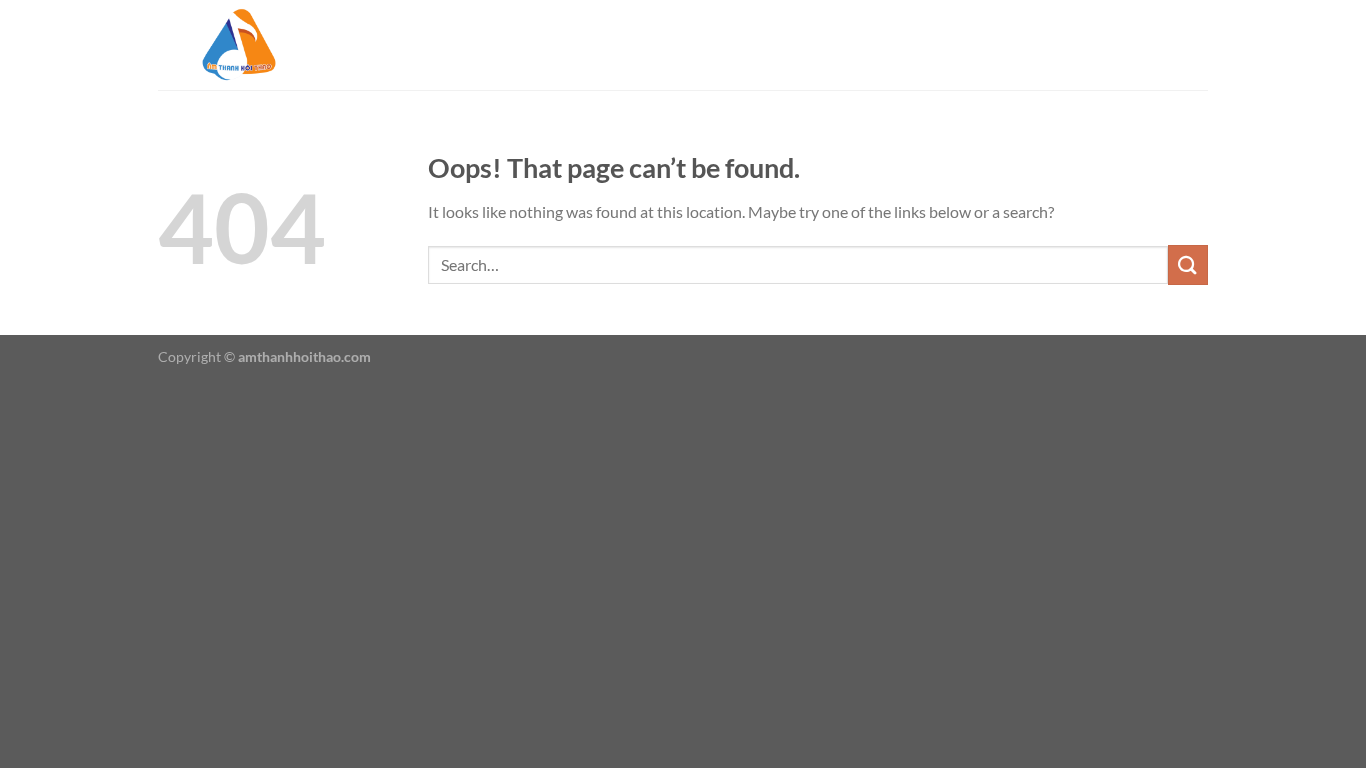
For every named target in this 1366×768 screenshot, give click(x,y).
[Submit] (1188, 264)
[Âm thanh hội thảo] (258, 45)
